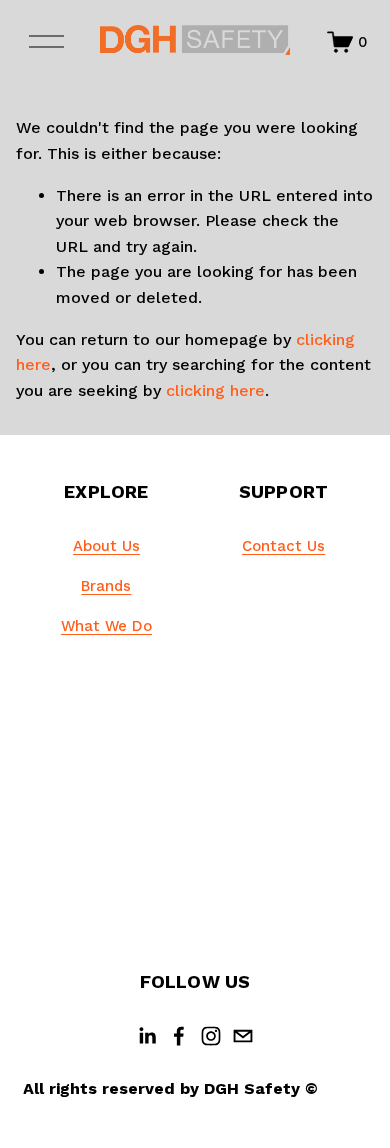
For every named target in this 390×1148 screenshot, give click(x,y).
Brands (106, 586)
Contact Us (283, 546)
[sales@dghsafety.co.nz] (243, 1036)
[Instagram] (211, 1036)
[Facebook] (179, 1036)
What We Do (106, 626)
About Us (106, 546)
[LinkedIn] (147, 1036)
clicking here (215, 390)
